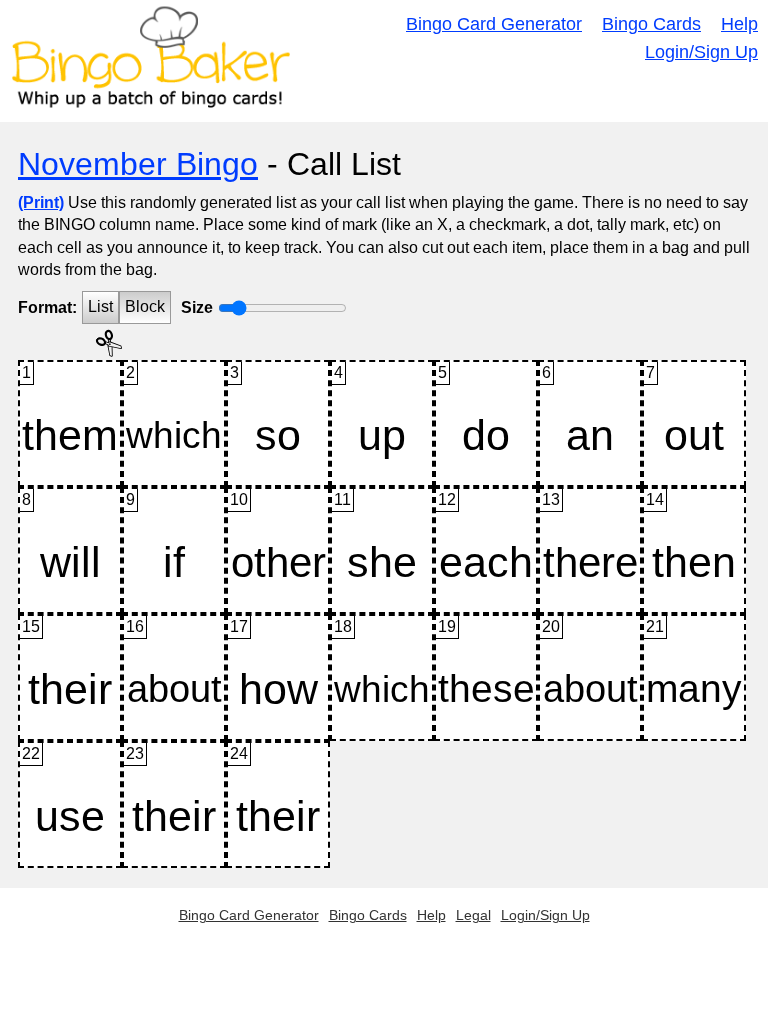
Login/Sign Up (701, 52)
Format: (47, 307)
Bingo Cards (651, 24)
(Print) (41, 202)
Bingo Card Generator (494, 24)
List (100, 306)
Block (145, 306)
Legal (473, 915)
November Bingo (138, 164)
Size (197, 307)
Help (739, 24)
